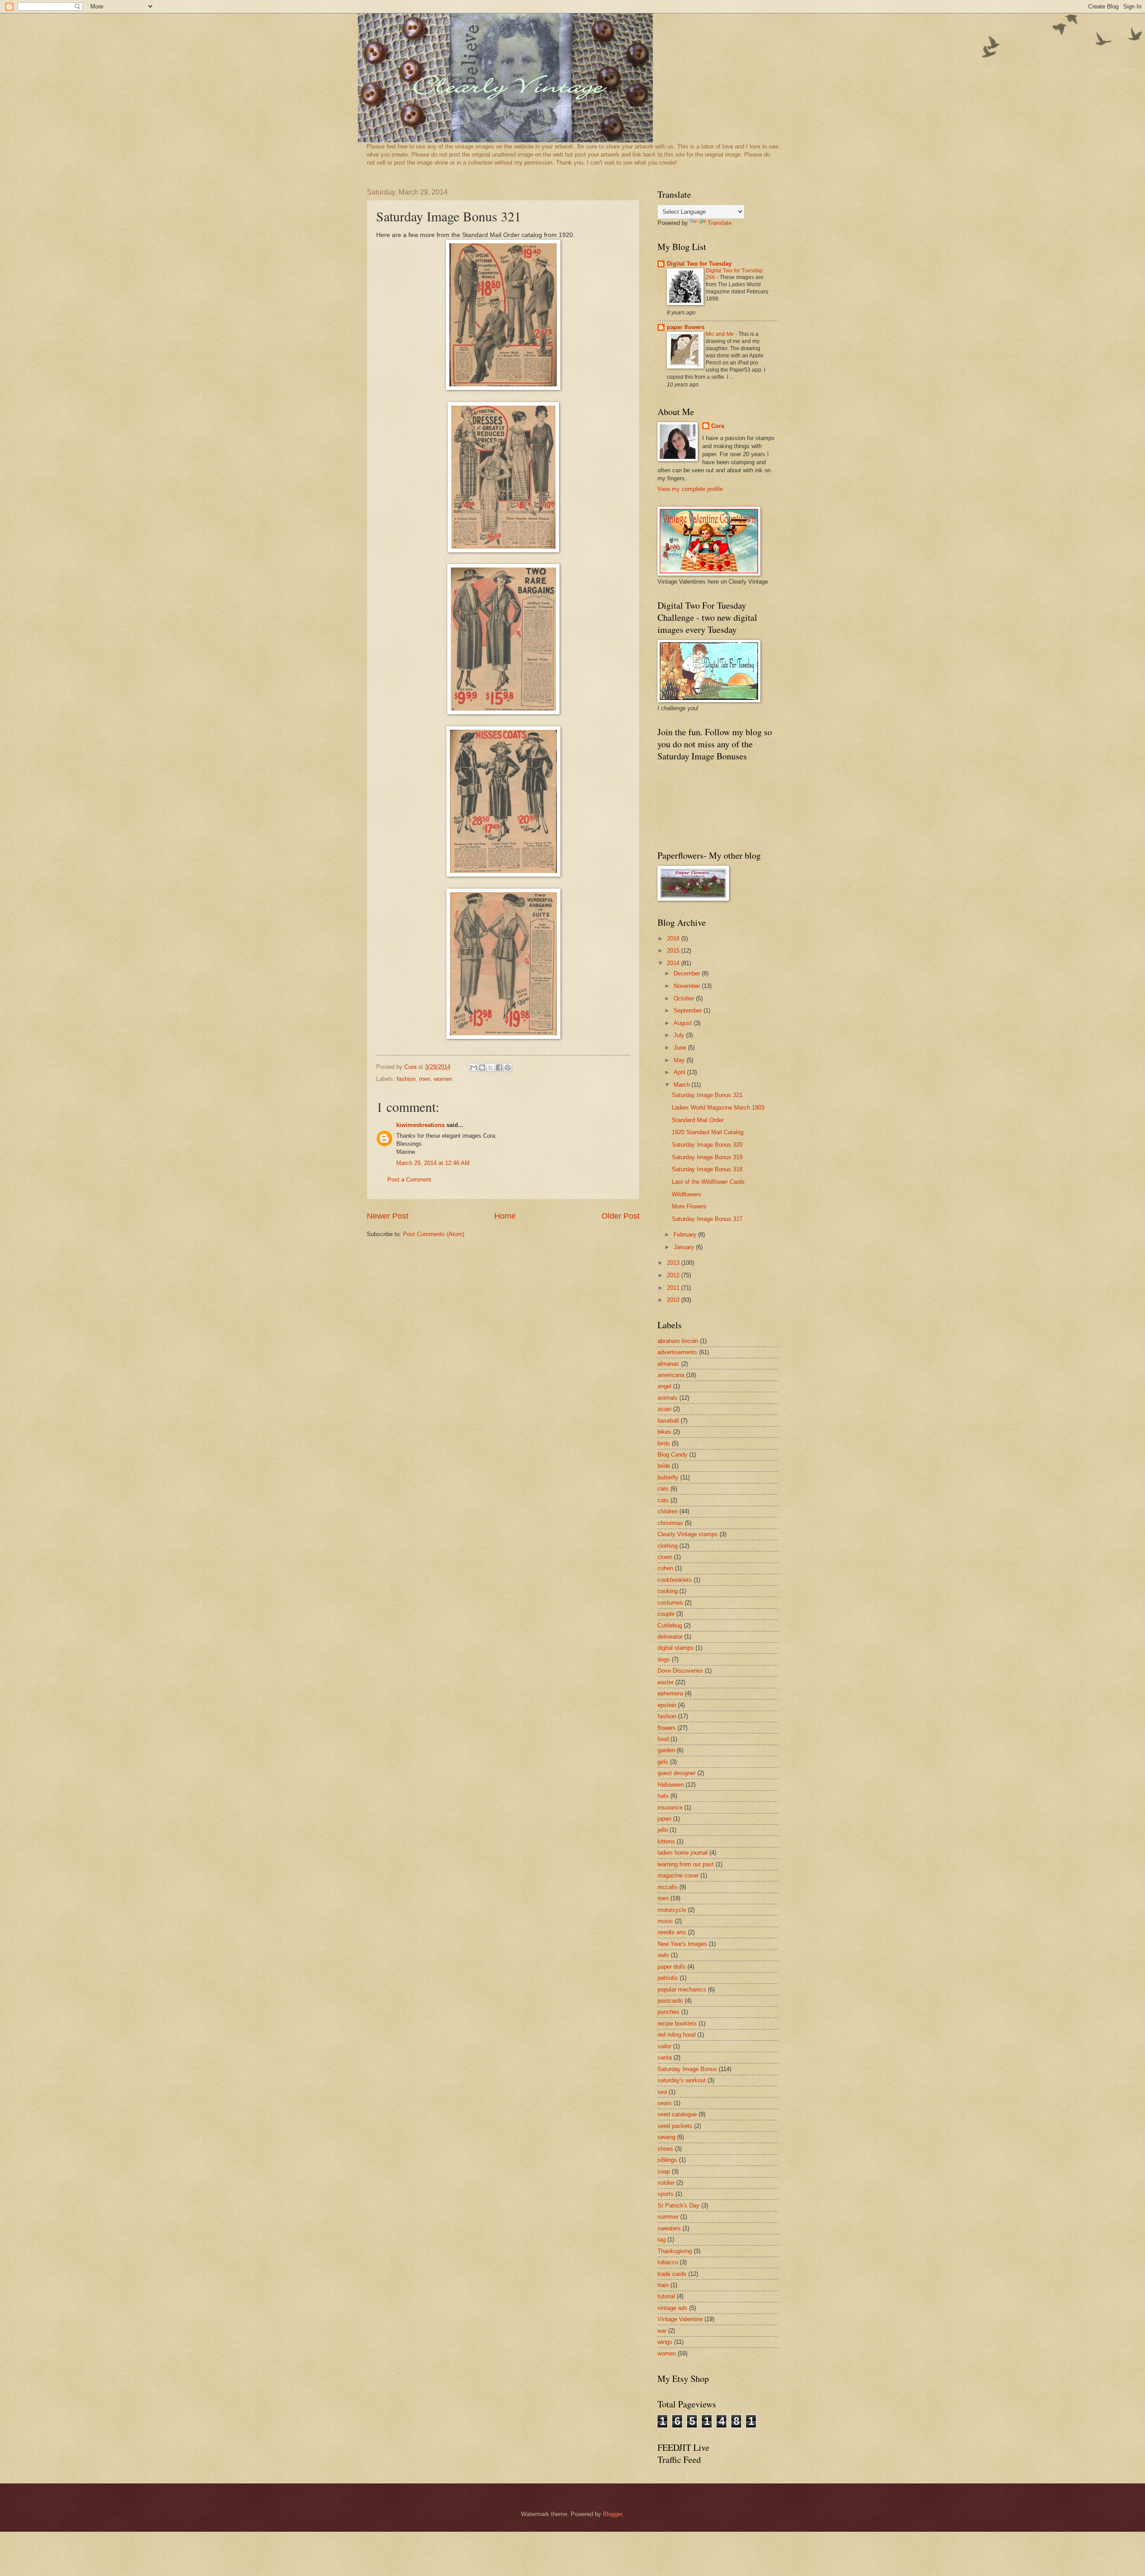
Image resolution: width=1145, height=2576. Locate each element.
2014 (674, 963)
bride (664, 1466)
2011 (674, 1288)
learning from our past (686, 1864)
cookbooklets (675, 1580)
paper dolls (672, 1967)
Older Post (621, 1216)
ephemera (670, 1693)
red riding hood (676, 2035)
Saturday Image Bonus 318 (707, 1169)
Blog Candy (672, 1455)
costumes (670, 1603)
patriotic (668, 1978)
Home (505, 1216)
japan (664, 1819)
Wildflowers (687, 1194)
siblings (667, 2160)
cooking (668, 1591)
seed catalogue (677, 2114)
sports (666, 2194)
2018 (674, 938)
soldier (666, 2183)
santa (665, 2057)
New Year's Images (682, 1944)
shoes (665, 2149)
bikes (664, 1432)
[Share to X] (491, 1068)
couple (666, 1614)
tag (662, 2239)
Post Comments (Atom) (434, 1234)
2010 (674, 1300)
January (685, 1247)
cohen (665, 1568)
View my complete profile (690, 489)
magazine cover (678, 1875)
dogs (664, 1659)
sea (662, 2092)
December (688, 973)
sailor (664, 2046)
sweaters (669, 2228)
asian (664, 1409)
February (686, 1235)
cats (663, 1500)
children (668, 1511)
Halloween (671, 1785)
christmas (670, 1523)
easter (666, 1682)
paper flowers (686, 327)
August (684, 1023)
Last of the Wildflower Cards (708, 1182)
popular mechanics (682, 1989)
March (683, 1085)
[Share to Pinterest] (508, 1068)
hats (663, 1796)
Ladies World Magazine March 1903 (718, 1108)
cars (663, 1489)
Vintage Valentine (680, 2319)
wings (665, 2342)
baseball (668, 1421)
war (662, 2331)
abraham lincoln (678, 1341)
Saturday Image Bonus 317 (707, 1219)
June (681, 1048)
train (663, 2285)
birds (664, 1443)
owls (663, 1955)
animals (668, 1398)
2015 (674, 951)
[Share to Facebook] (499, 1068)
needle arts (672, 1932)
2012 (674, 1275)
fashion (406, 1079)
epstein (667, 1705)
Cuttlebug (670, 1625)
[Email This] (474, 1068)
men (425, 1079)
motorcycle (672, 1910)
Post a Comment (409, 1180)
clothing (668, 1546)
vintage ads (672, 2308)
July (680, 1035)
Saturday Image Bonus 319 (707, 1157)
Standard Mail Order (698, 1120)
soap (664, 2171)
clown (665, 1557)
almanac (668, 1364)
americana (671, 1375)
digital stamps (676, 1648)
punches (668, 2012)
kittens (666, 1841)
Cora (718, 426)
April (680, 1072)
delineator (670, 1637)
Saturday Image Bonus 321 (707, 1095)
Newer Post (388, 1216)
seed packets (675, 2126)
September (689, 1010)
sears (665, 2103)
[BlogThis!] (482, 1068)
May (680, 1060)
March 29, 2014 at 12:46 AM (433, 1163)
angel (664, 1386)
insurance (670, 1807)
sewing (666, 2137)
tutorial (666, 2296)
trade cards (672, 2274)
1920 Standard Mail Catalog (708, 1132)
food (663, 1739)
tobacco (668, 2262)
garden (666, 1750)
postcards (670, 2001)
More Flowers (689, 1206)
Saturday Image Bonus (687, 2069)
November (688, 986)
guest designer (676, 1773)
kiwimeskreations (420, 1125)
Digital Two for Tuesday (699, 264)
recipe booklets (677, 2023)
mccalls (668, 1887)
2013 (674, 1263)
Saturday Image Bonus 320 (707, 1145)
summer (668, 2217)
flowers (667, 1728)
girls (663, 1762)
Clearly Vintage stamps (688, 1534)
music (665, 1921)
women (443, 1079)
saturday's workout (682, 2080)
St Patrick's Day (679, 2205)
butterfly (668, 1477)
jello (663, 1830)
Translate (720, 223)
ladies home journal (683, 1853)
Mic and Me (721, 334)
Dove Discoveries (680, 1671)
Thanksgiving (675, 2251)
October (685, 998)
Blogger (613, 2514)
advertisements (677, 1352)
